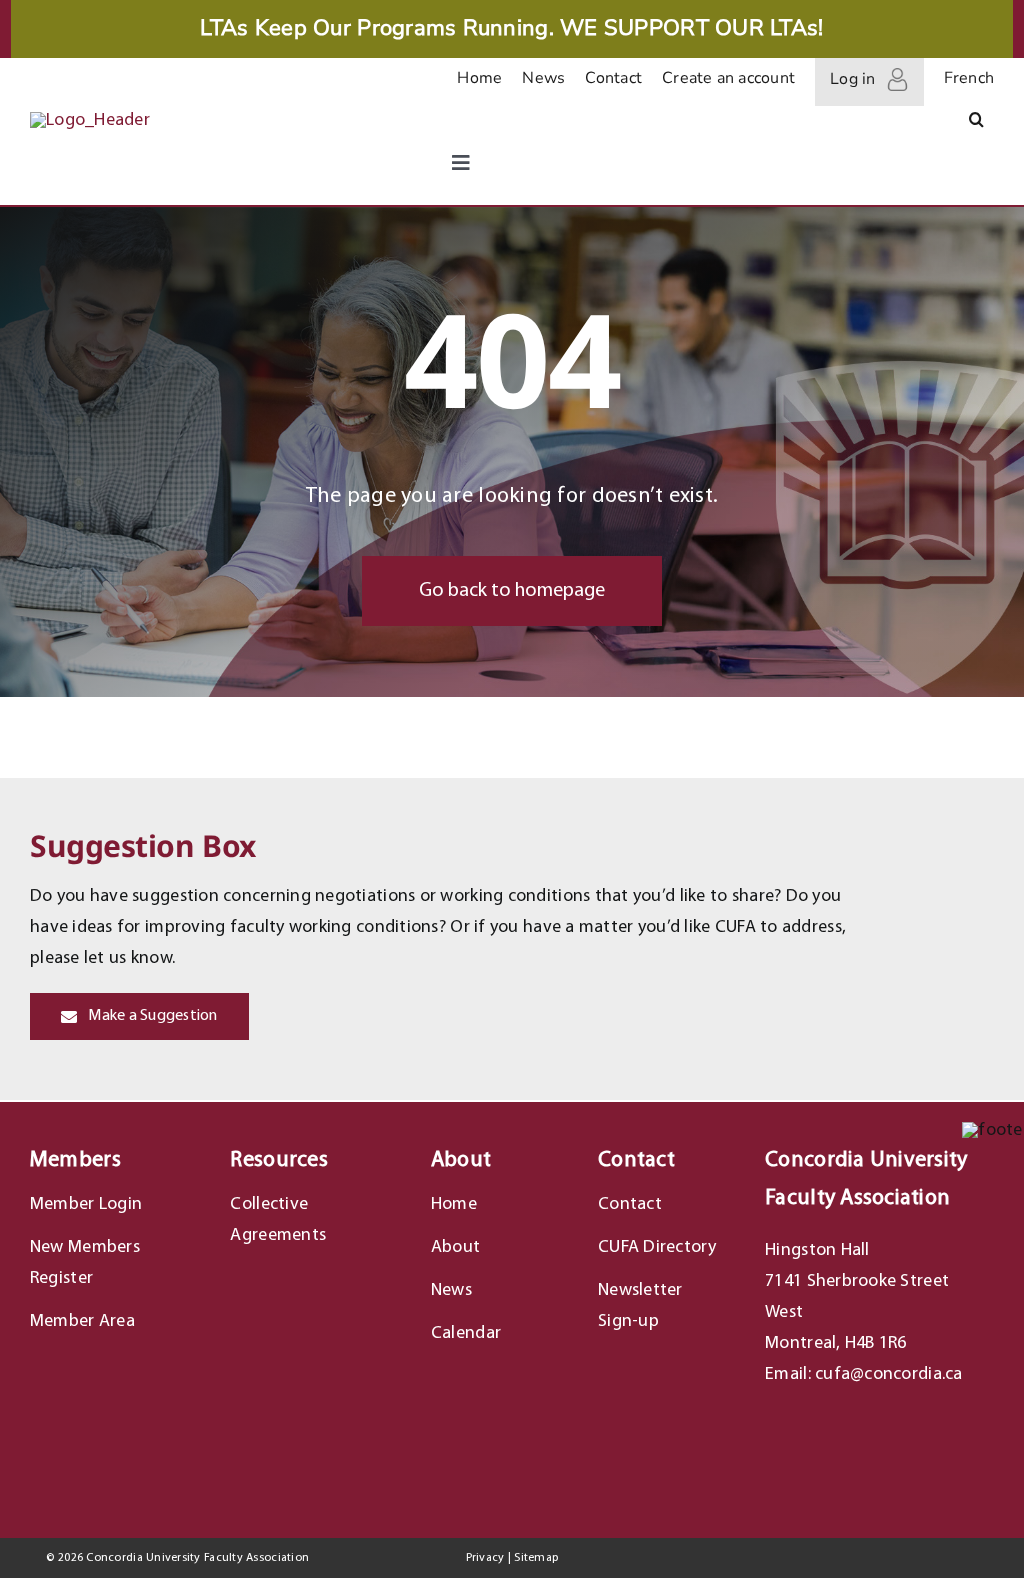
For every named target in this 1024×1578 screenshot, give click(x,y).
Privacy (485, 1558)
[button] (976, 123)
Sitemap (536, 1558)
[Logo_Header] (90, 120)
